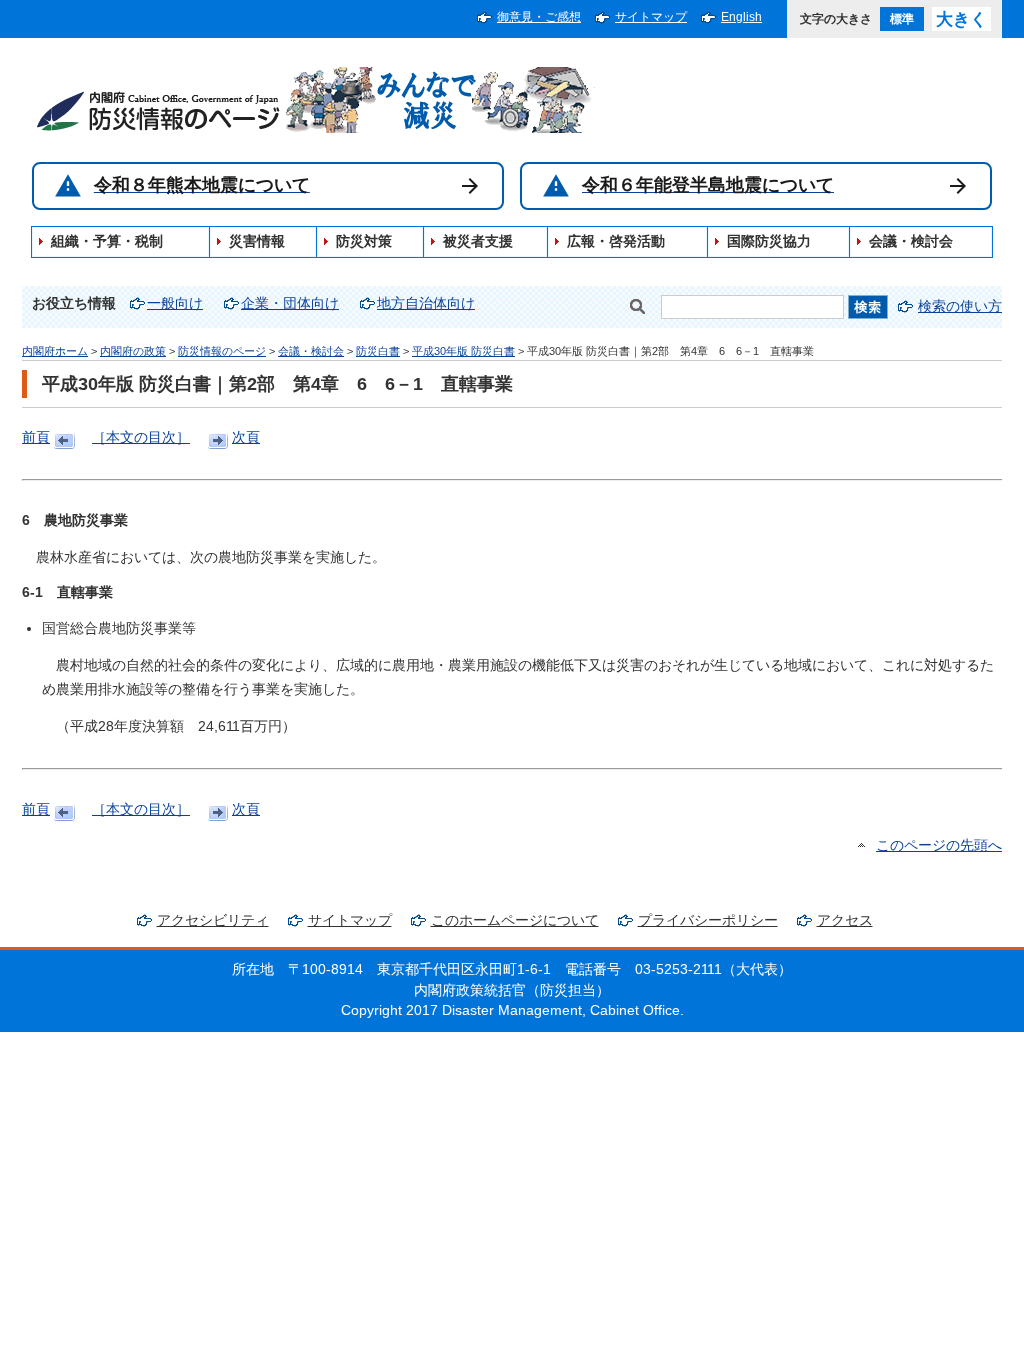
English (741, 17)
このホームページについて (515, 920)
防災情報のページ (222, 351)
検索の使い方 (960, 306)
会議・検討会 (311, 351)
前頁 (36, 437)
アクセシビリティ (213, 920)
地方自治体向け (426, 303)
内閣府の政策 (133, 351)
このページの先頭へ (939, 845)
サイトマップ (651, 17)
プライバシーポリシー (708, 920)
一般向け (175, 303)
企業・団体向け (290, 303)
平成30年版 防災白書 (463, 351)
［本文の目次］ (141, 437)
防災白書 (378, 351)
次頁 (246, 437)
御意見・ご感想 (539, 17)
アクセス (845, 920)
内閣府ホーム (55, 351)
